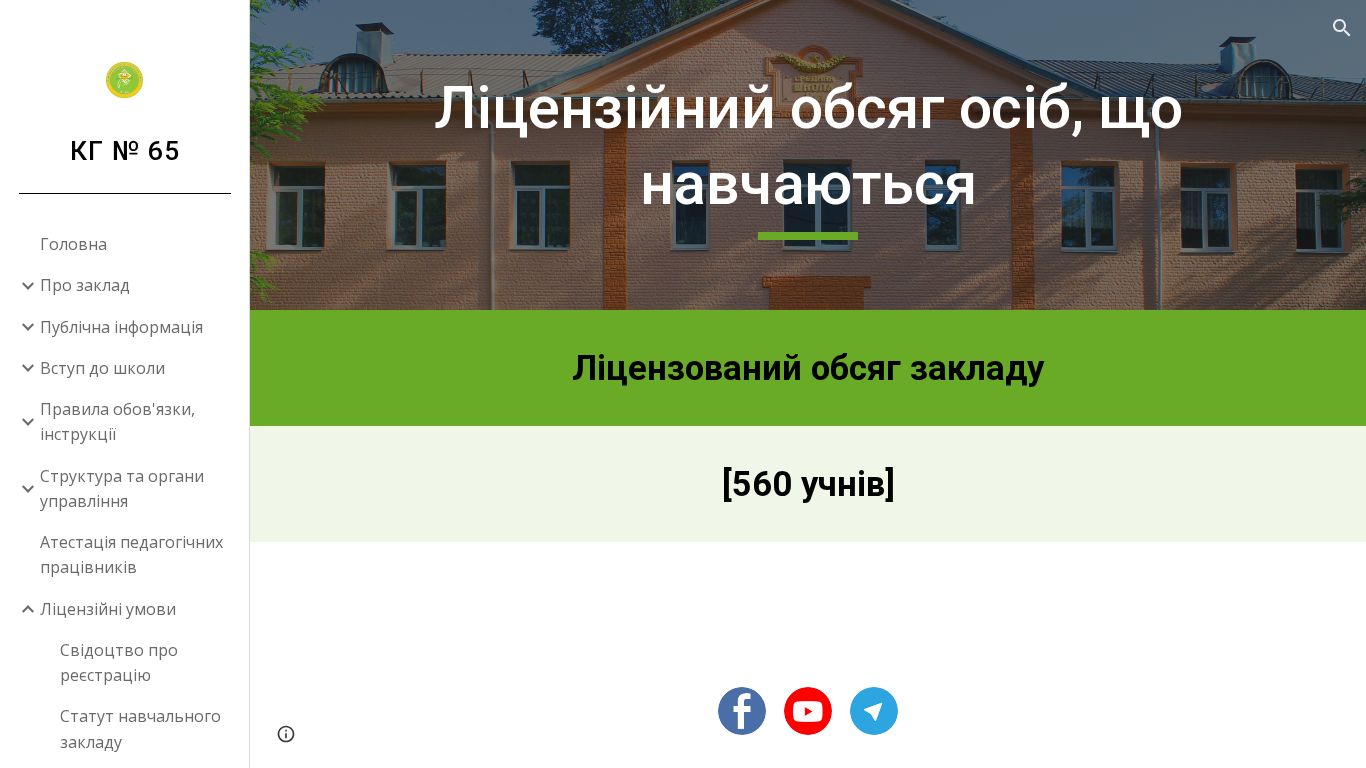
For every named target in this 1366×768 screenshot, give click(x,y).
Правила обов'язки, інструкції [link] (117, 421)
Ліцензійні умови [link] (108, 609)
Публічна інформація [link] (121, 327)
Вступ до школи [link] (102, 368)
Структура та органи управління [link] (122, 488)
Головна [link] (73, 244)
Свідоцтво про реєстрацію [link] (119, 662)
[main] (808, 154)
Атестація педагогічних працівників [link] (131, 554)
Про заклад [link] (85, 285)
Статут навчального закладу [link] (140, 728)
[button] (1342, 28)
